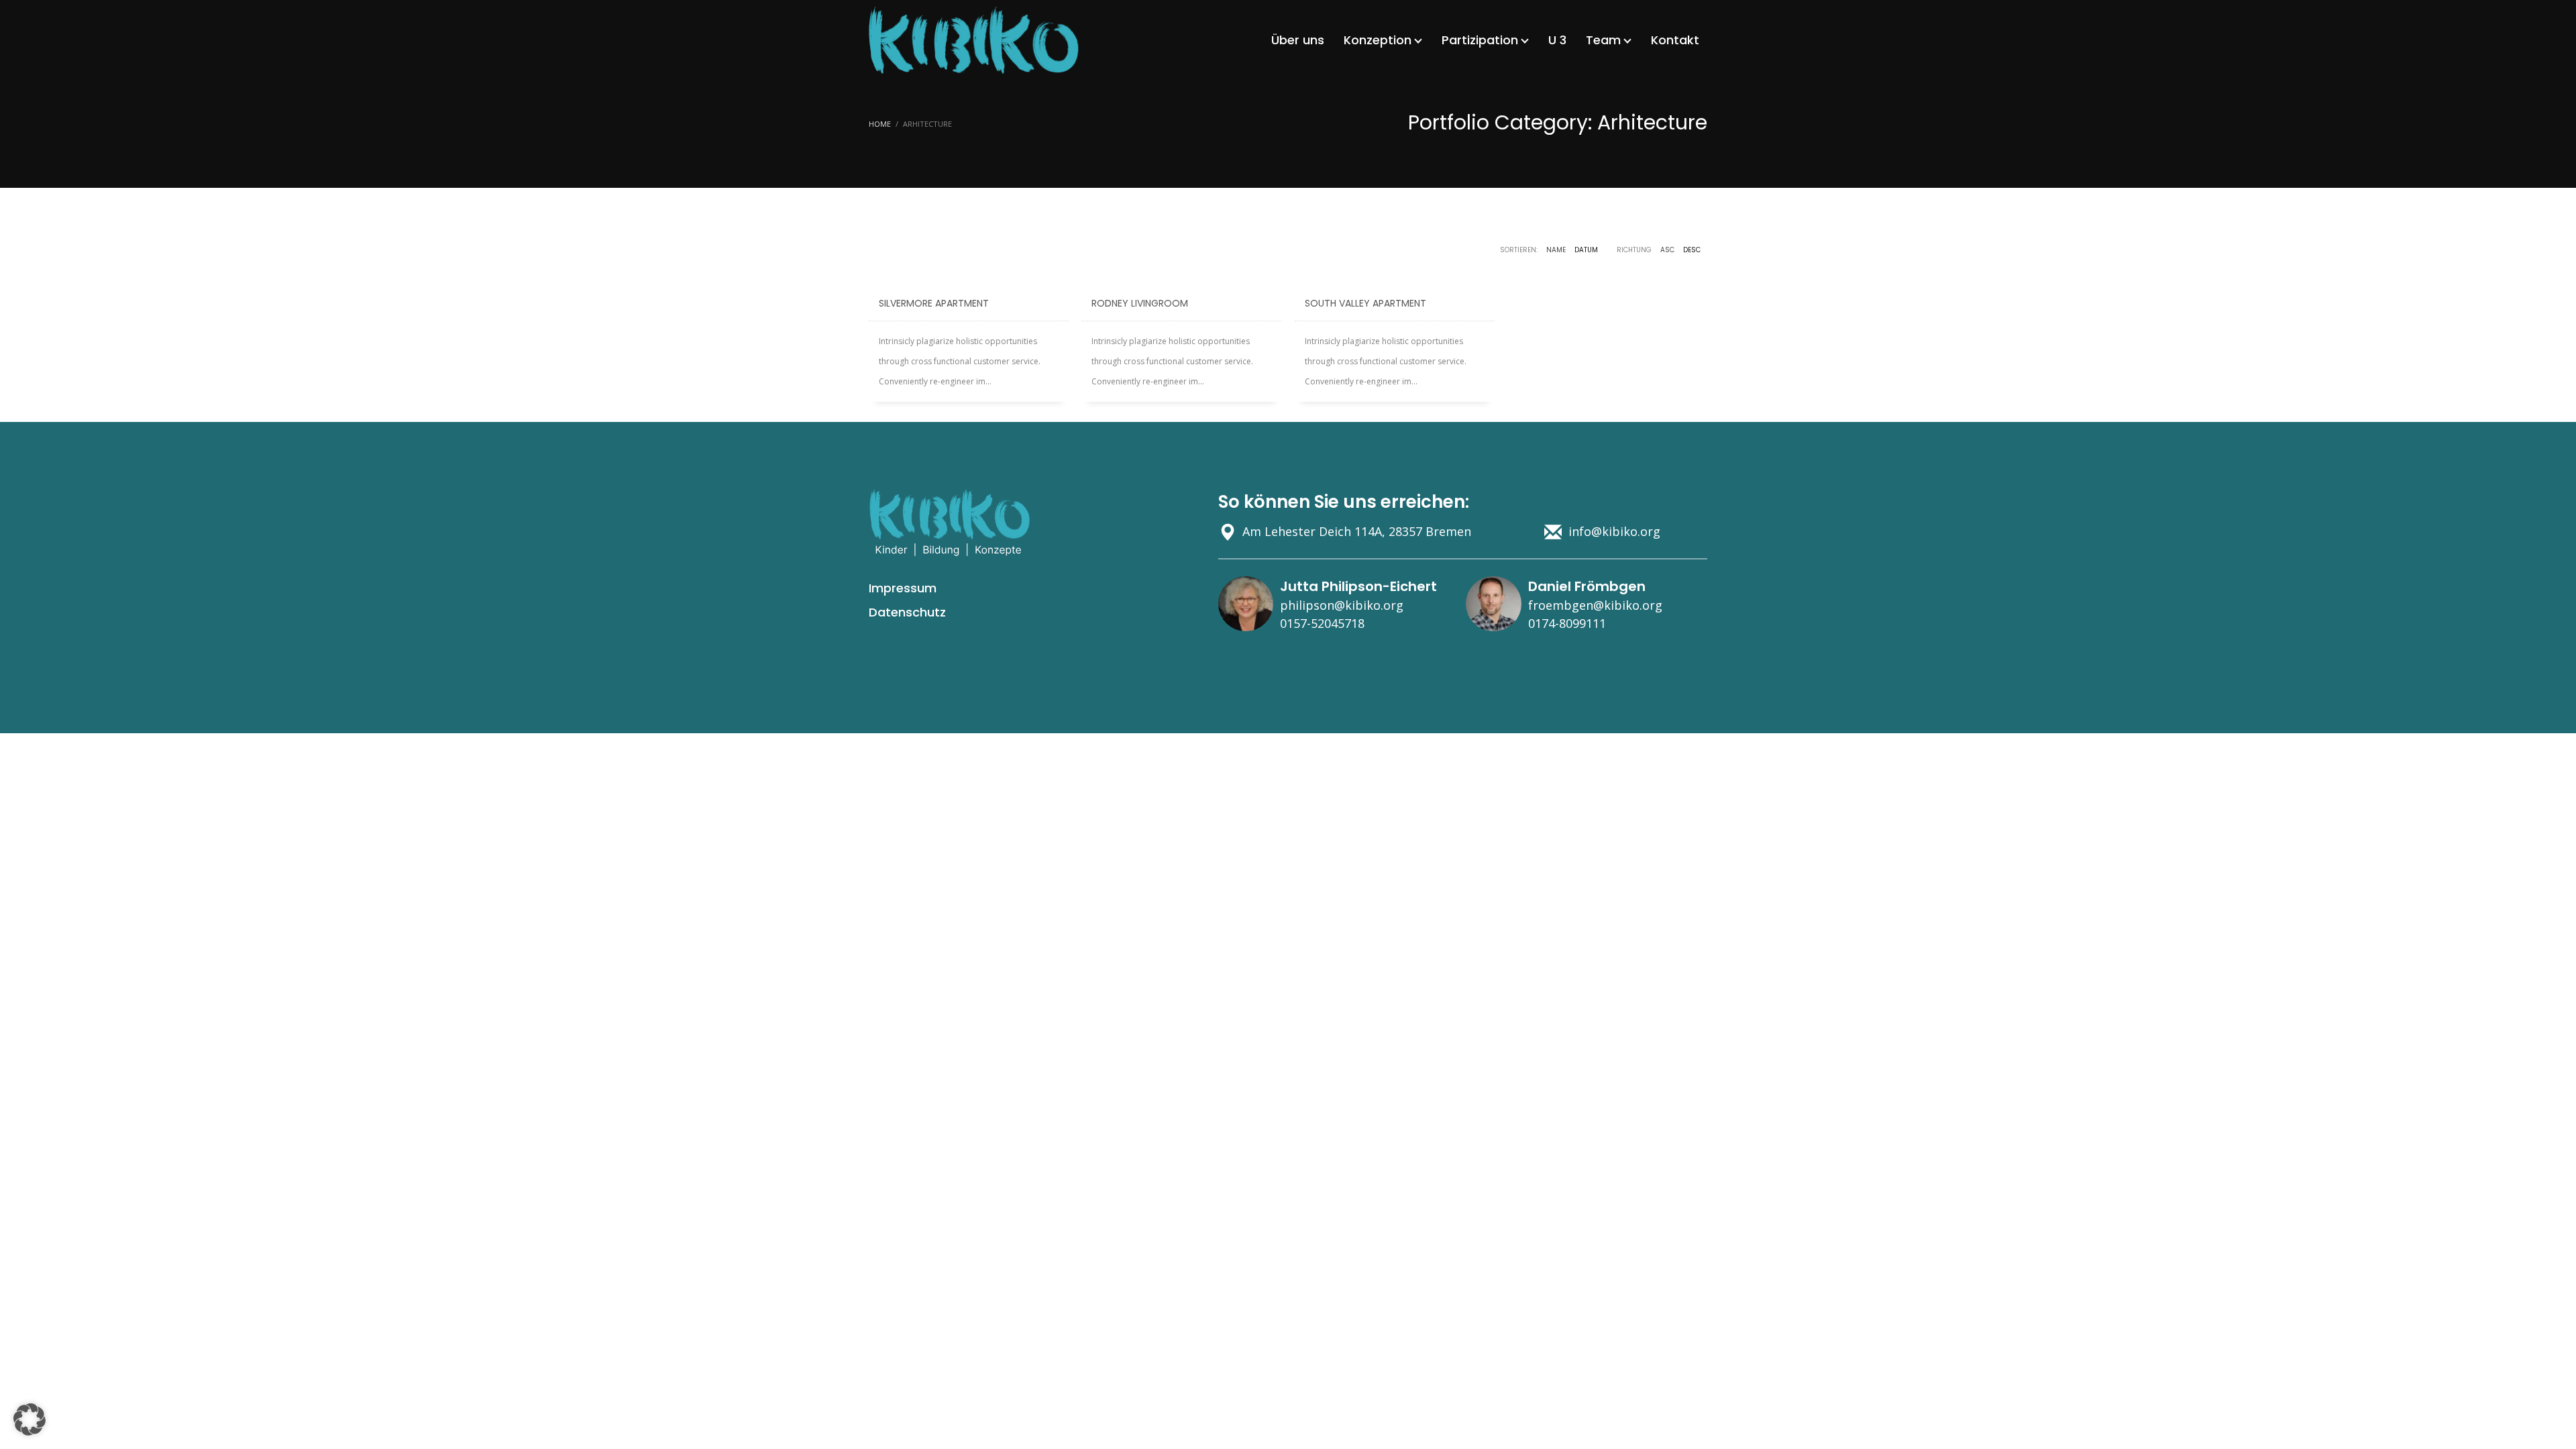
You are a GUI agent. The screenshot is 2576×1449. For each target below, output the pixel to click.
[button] (30, 1419)
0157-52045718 (1322, 623)
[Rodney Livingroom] (1181, 276)
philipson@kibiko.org (1342, 605)
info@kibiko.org (1614, 531)
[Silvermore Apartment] (969, 276)
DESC (1692, 250)
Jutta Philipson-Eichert (1358, 586)
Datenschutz (907, 612)
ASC (1667, 250)
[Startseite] (949, 523)
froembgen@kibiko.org (1595, 605)
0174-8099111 (1567, 623)
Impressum (903, 588)
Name (1556, 250)
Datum (1586, 250)
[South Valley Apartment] (1395, 276)
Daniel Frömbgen (1587, 586)
